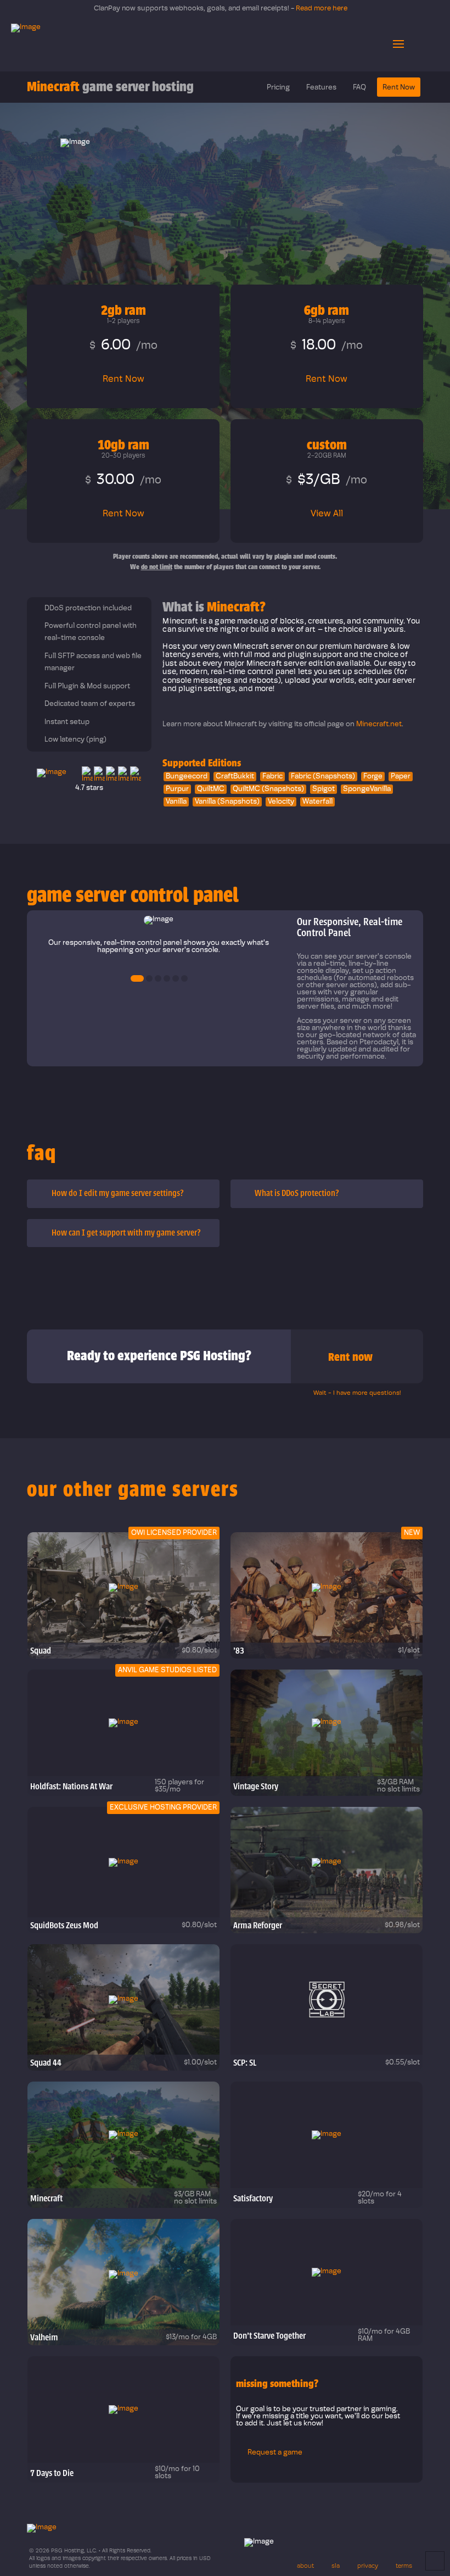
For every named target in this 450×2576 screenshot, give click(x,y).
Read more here (330, 9)
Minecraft (110, 87)
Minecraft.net (379, 724)
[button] (398, 44)
